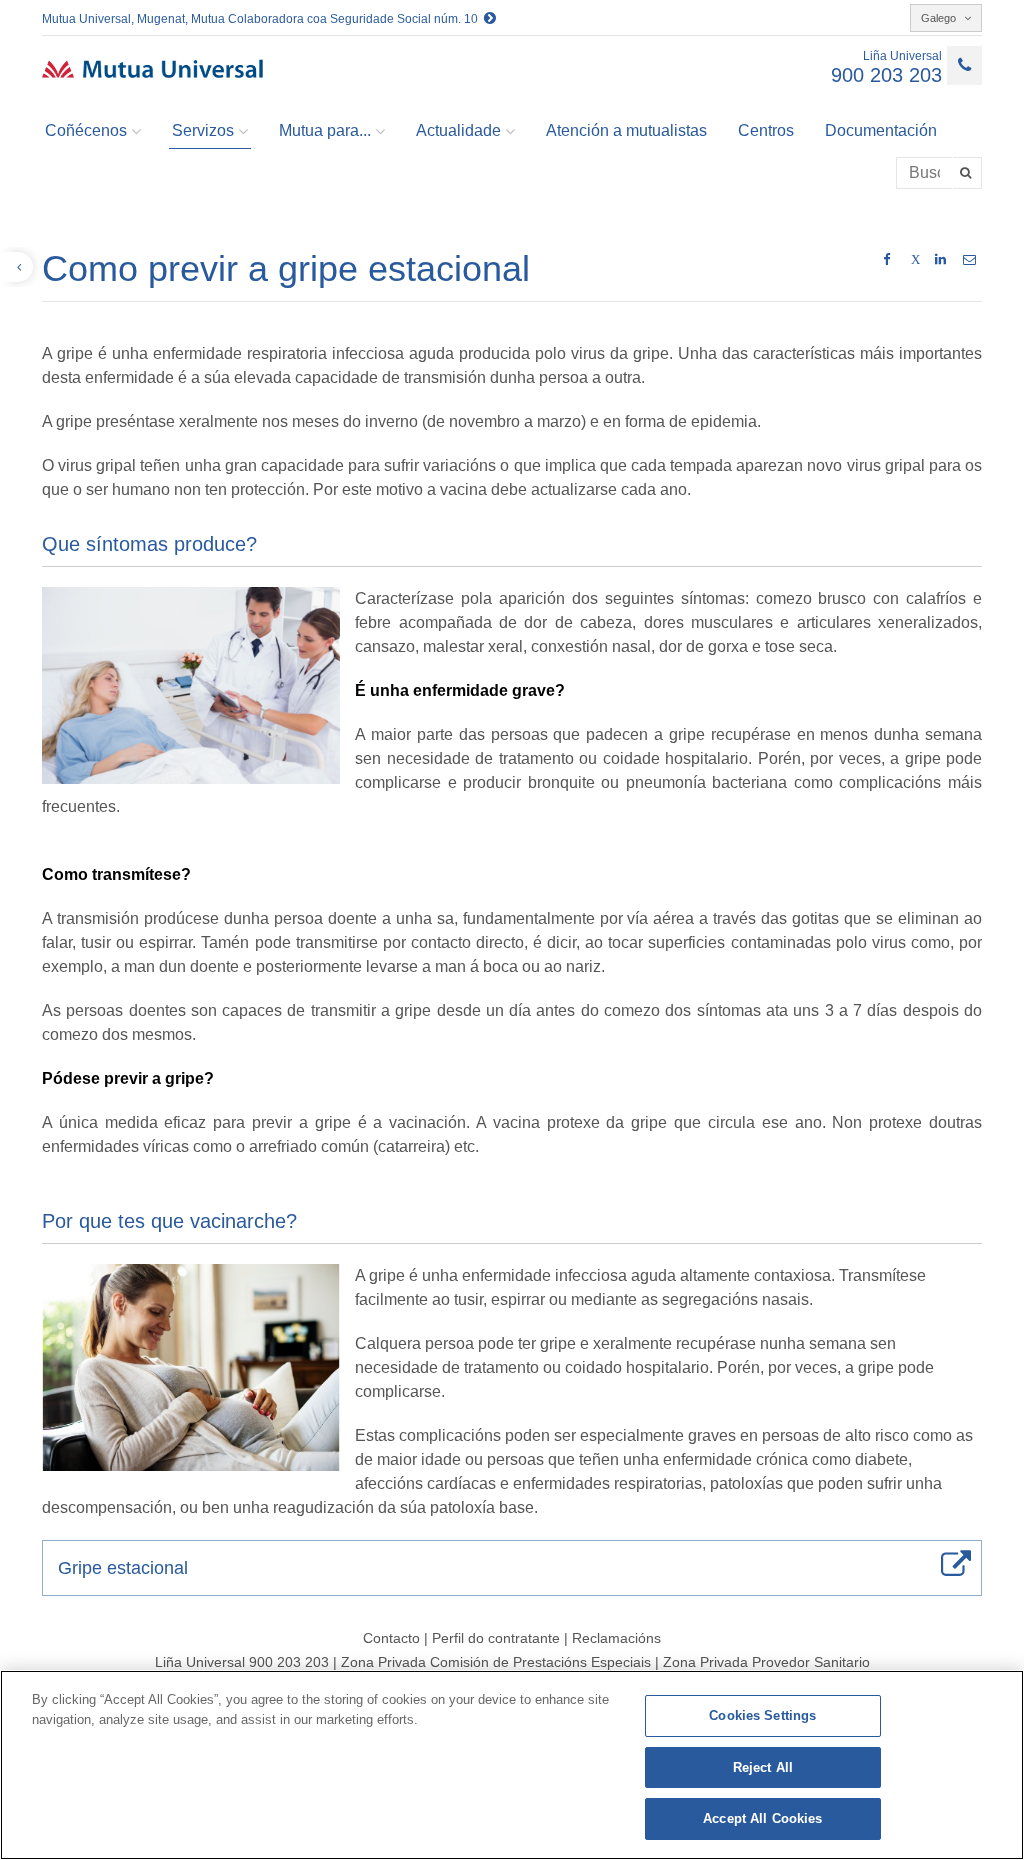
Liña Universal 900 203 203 (242, 1662)
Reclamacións (616, 1638)
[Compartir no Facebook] (886, 260)
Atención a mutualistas (626, 130)
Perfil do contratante (498, 1638)
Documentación (881, 130)
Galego (940, 18)
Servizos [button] (203, 130)
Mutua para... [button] (325, 130)
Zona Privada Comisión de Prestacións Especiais (498, 1662)
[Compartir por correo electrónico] (969, 260)
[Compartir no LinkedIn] (940, 260)
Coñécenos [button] (86, 130)
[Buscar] (967, 173)
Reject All (763, 1767)
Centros (766, 130)
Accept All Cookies (762, 1818)
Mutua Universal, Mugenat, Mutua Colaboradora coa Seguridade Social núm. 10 (263, 19)
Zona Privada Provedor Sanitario (766, 1662)
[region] (512, 1765)
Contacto (391, 1638)
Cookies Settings (762, 1715)
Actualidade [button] (458, 130)
